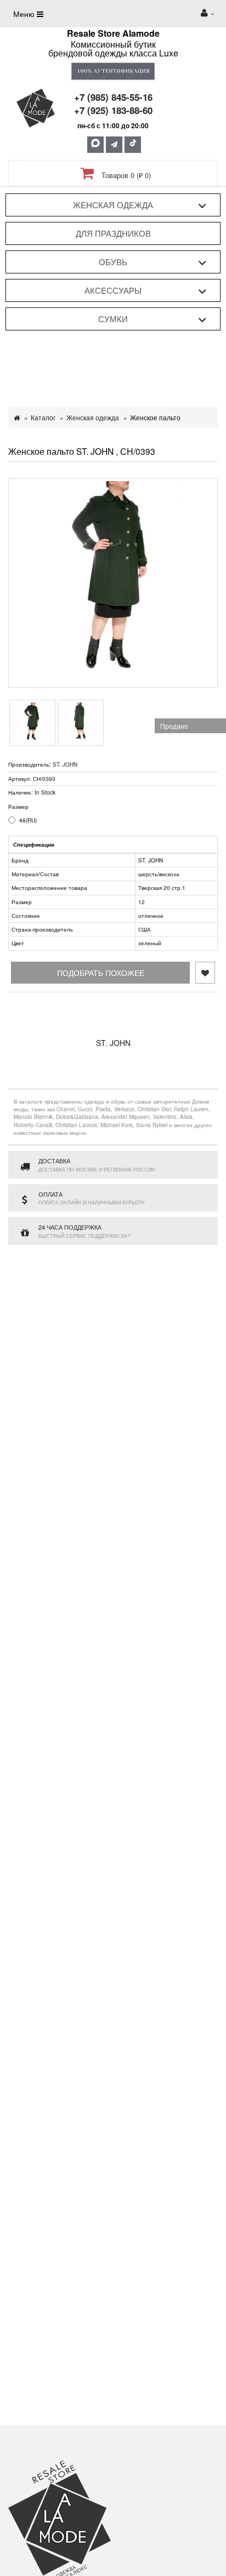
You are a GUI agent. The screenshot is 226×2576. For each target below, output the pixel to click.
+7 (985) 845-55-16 (113, 97)
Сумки (113, 319)
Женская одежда (113, 205)
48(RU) (28, 820)
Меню (25, 14)
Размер (18, 807)
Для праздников (113, 233)
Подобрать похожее (101, 973)
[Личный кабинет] (207, 14)
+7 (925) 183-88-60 (113, 110)
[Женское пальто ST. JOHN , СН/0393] (113, 583)
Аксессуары (113, 290)
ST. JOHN (65, 764)
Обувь (113, 262)
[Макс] (95, 145)
